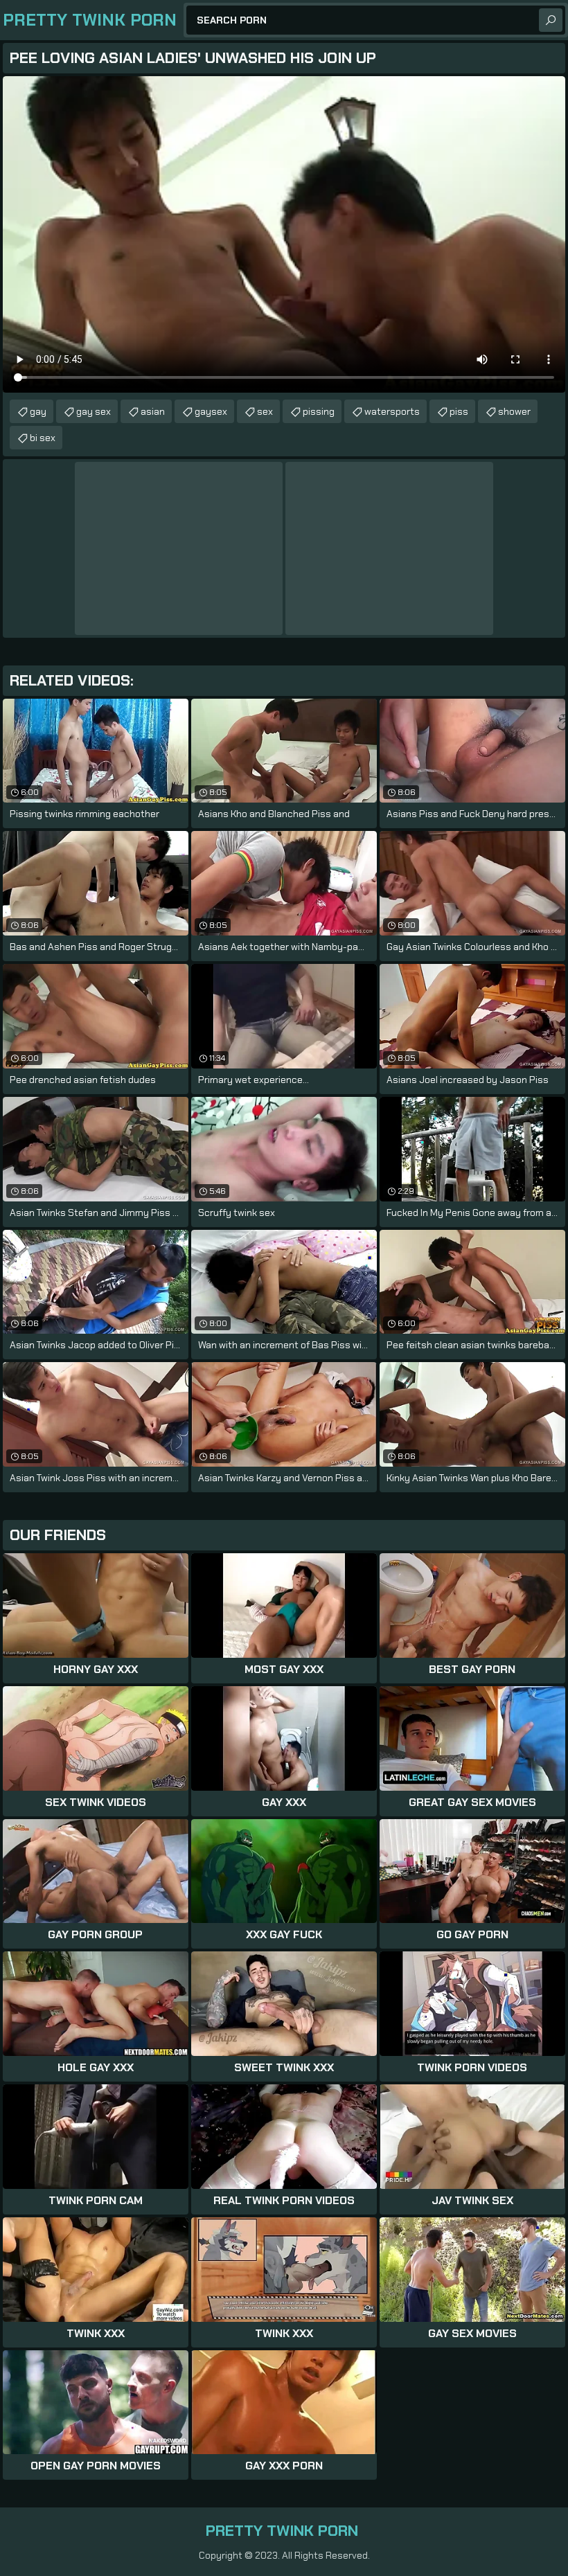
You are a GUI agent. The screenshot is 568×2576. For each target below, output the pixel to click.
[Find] (551, 20)
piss (459, 411)
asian (153, 411)
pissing (319, 411)
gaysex (211, 411)
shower (514, 411)
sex (265, 411)
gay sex (94, 411)
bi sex (43, 438)
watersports (392, 411)
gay (38, 411)
